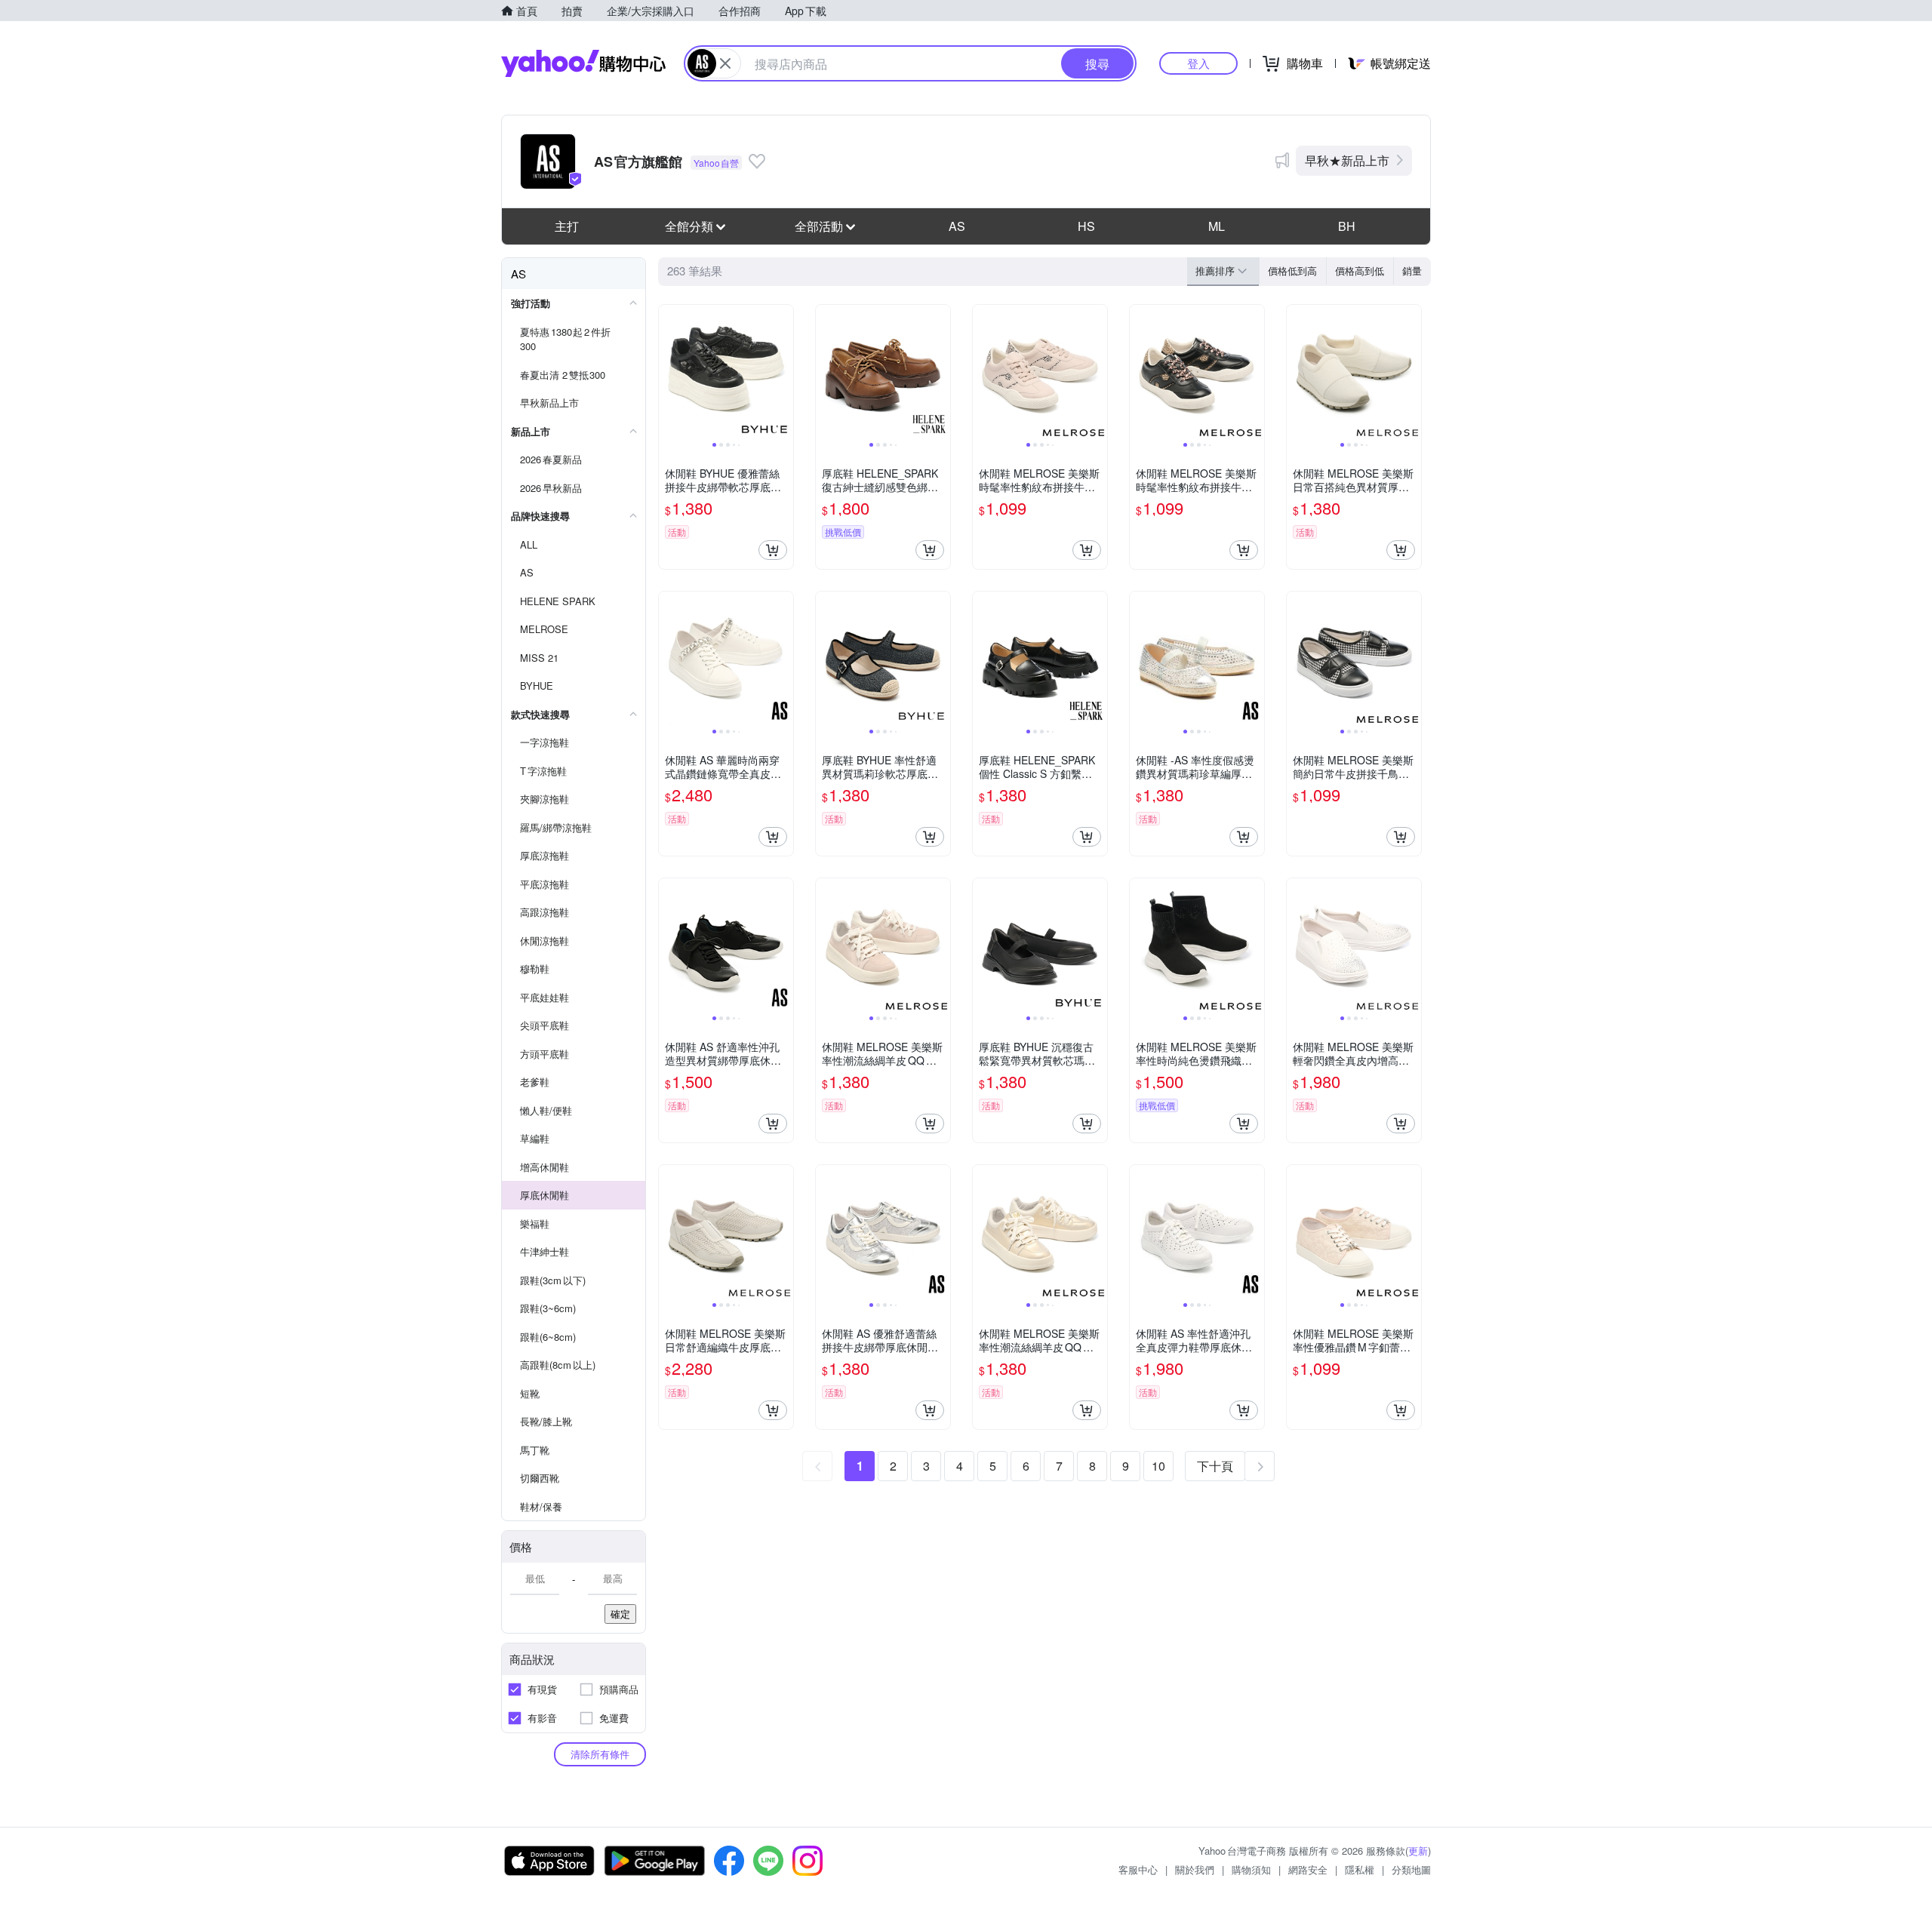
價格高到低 (1360, 271)
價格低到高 (1292, 271)
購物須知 (1251, 1869)
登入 (1198, 63)
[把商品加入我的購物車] (773, 550)
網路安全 (1308, 1869)
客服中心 (1138, 1869)
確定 (620, 1614)
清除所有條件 (600, 1754)
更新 (1418, 1851)
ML (1217, 226)
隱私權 (1360, 1869)
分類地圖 (1411, 1869)
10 (1158, 1466)
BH (1347, 226)
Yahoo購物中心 (583, 63)
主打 (567, 226)
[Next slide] (783, 372)
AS (957, 226)
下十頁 (1215, 1466)
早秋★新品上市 (1347, 160)
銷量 (1412, 271)
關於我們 (1195, 1869)
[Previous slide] (669, 372)
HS (1086, 226)
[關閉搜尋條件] (725, 63)
